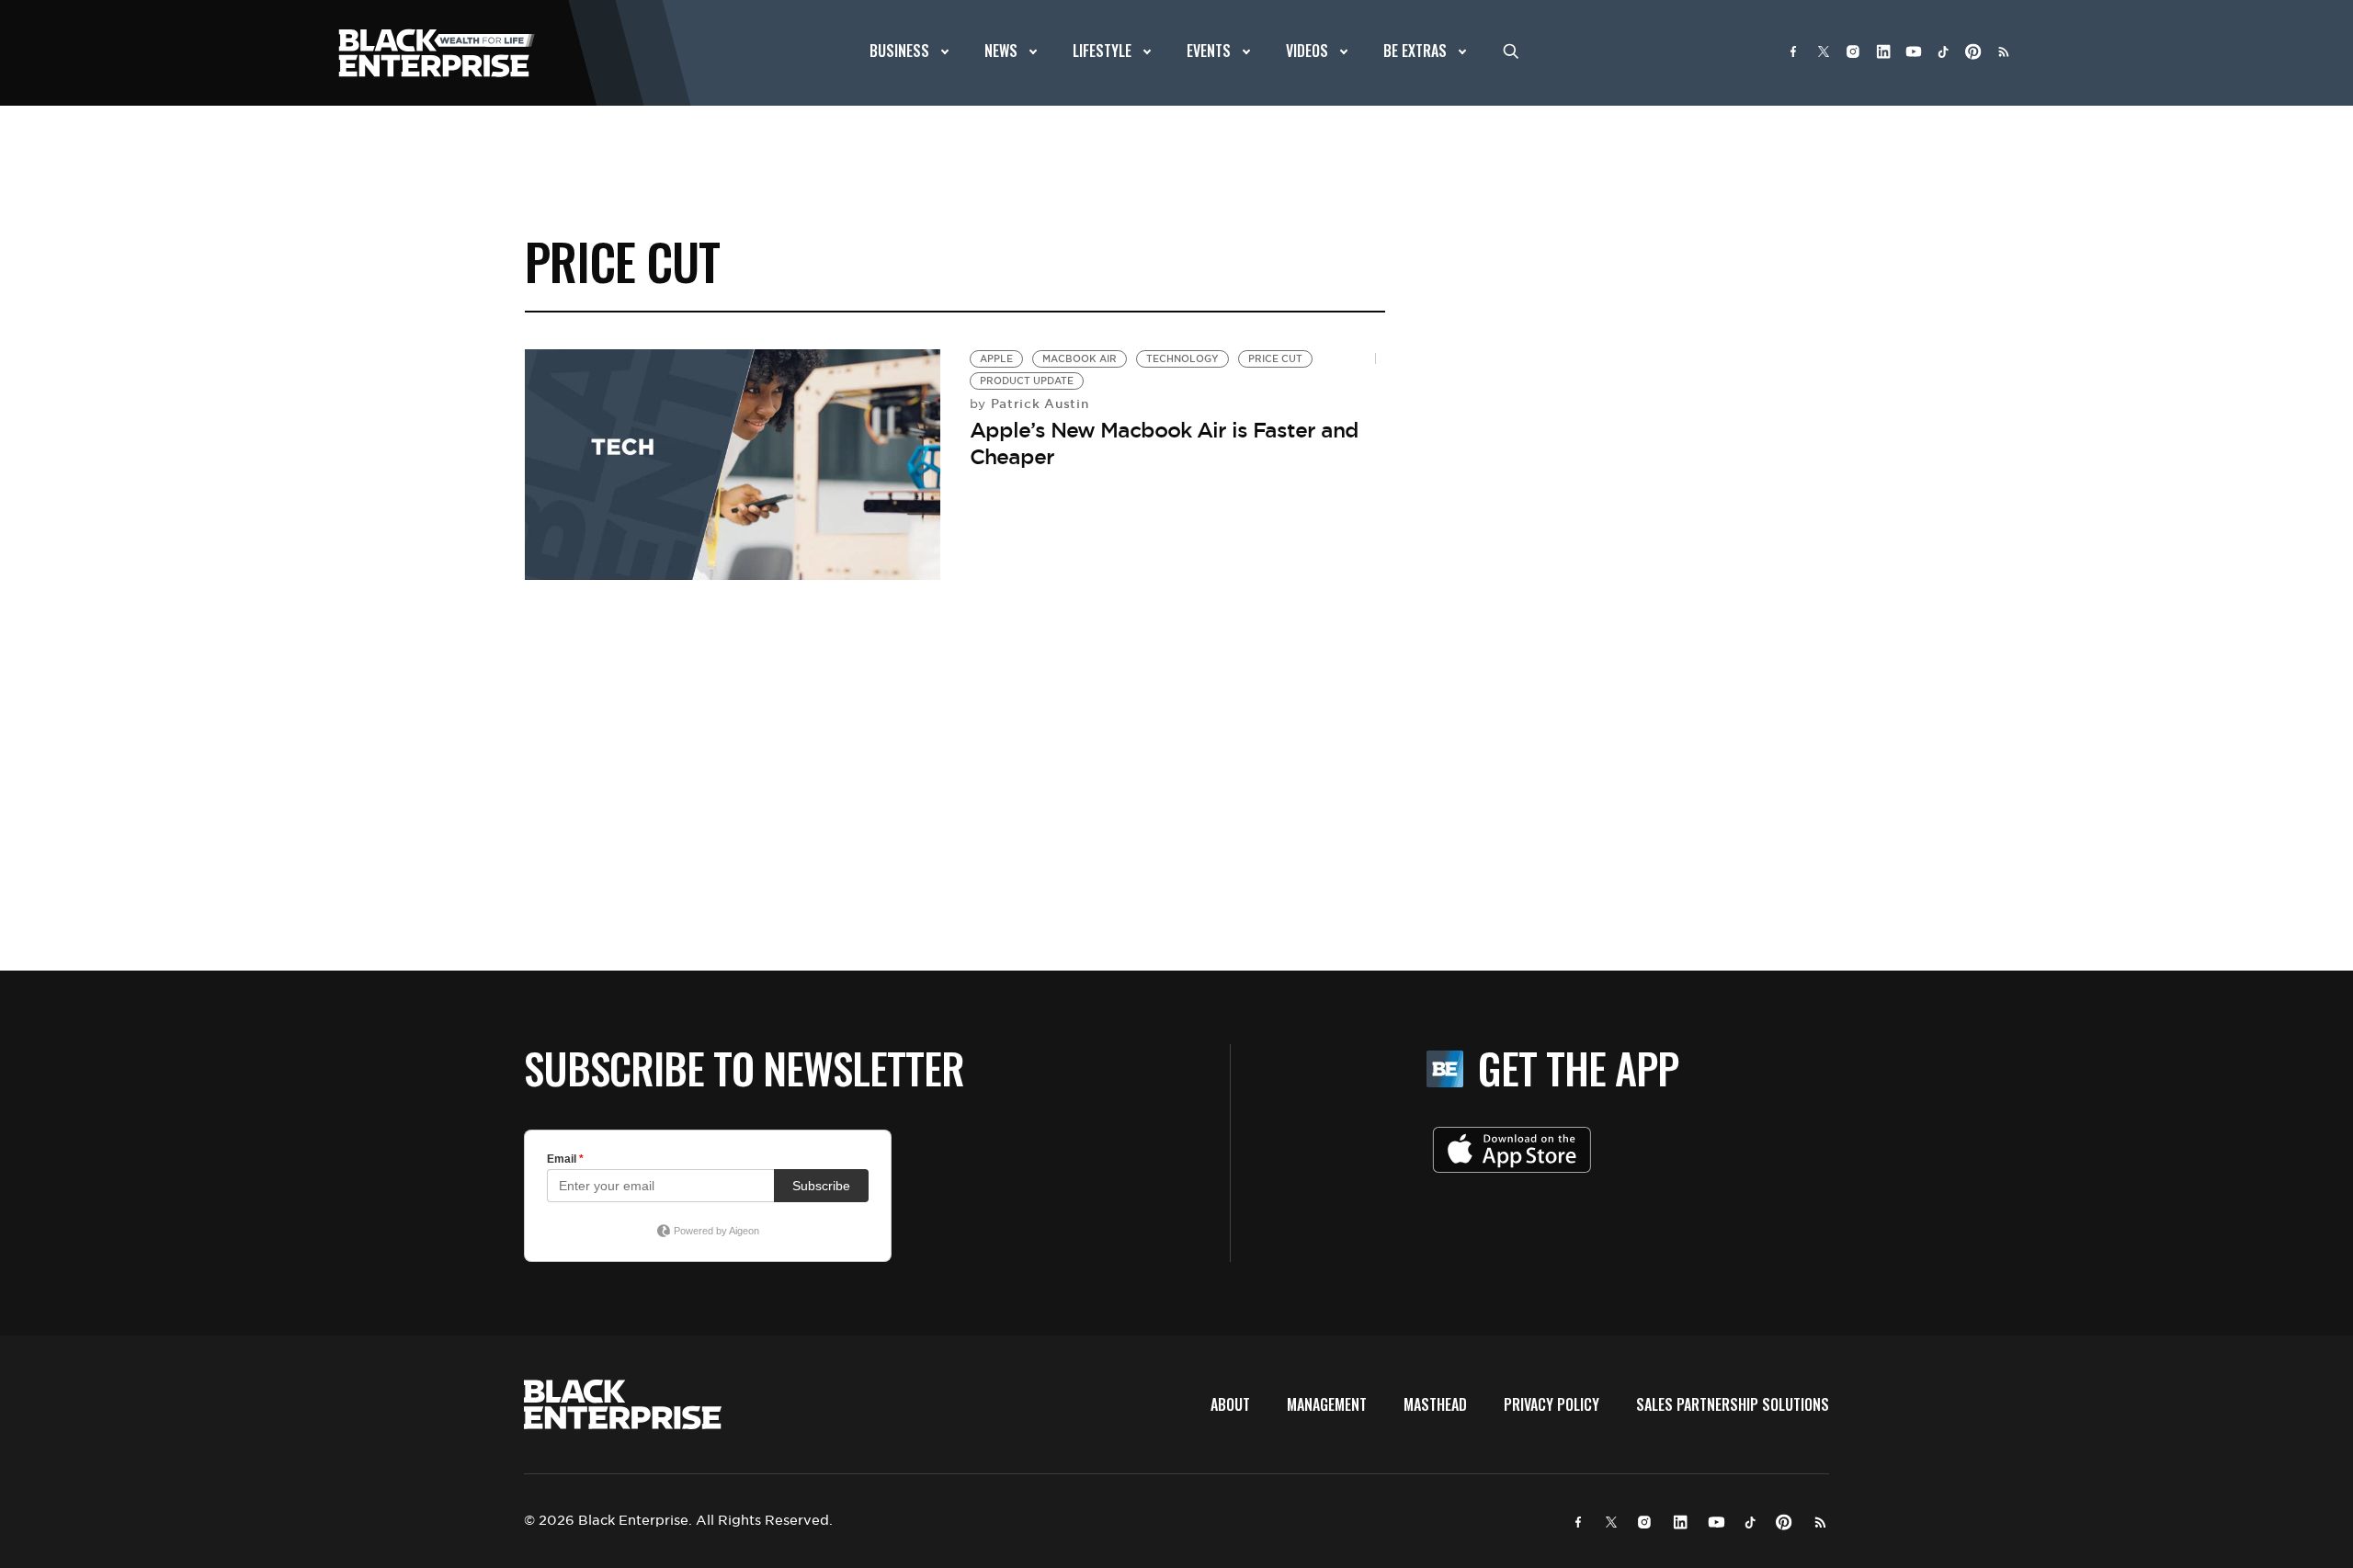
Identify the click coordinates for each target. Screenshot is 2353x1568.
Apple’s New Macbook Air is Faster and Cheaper (1164, 443)
